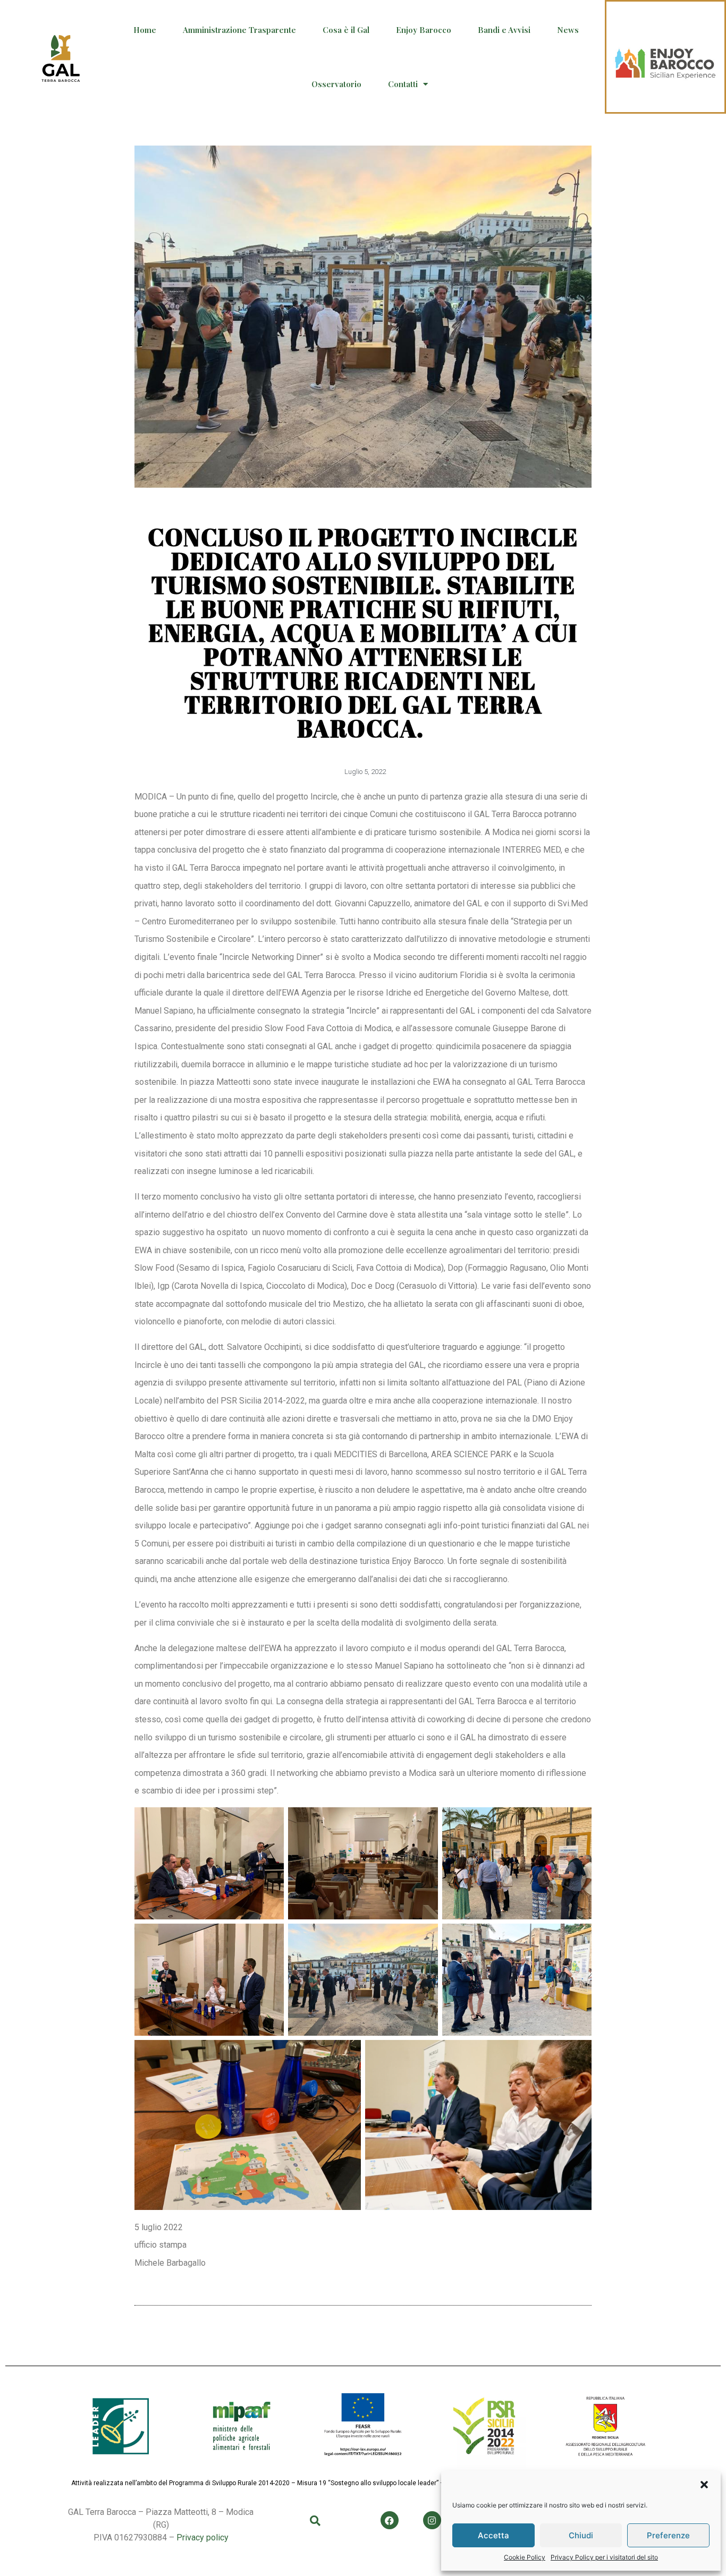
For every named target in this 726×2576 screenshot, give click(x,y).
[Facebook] (390, 2520)
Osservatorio (336, 84)
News (568, 30)
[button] (704, 2485)
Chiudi (581, 2535)
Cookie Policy (525, 2557)
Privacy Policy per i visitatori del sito (604, 2557)
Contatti (403, 84)
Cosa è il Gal (346, 30)
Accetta (493, 2535)
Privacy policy (202, 2537)
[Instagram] (432, 2520)
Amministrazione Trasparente (239, 30)
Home (145, 30)
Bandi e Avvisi (504, 30)
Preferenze (668, 2535)
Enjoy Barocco (424, 30)
